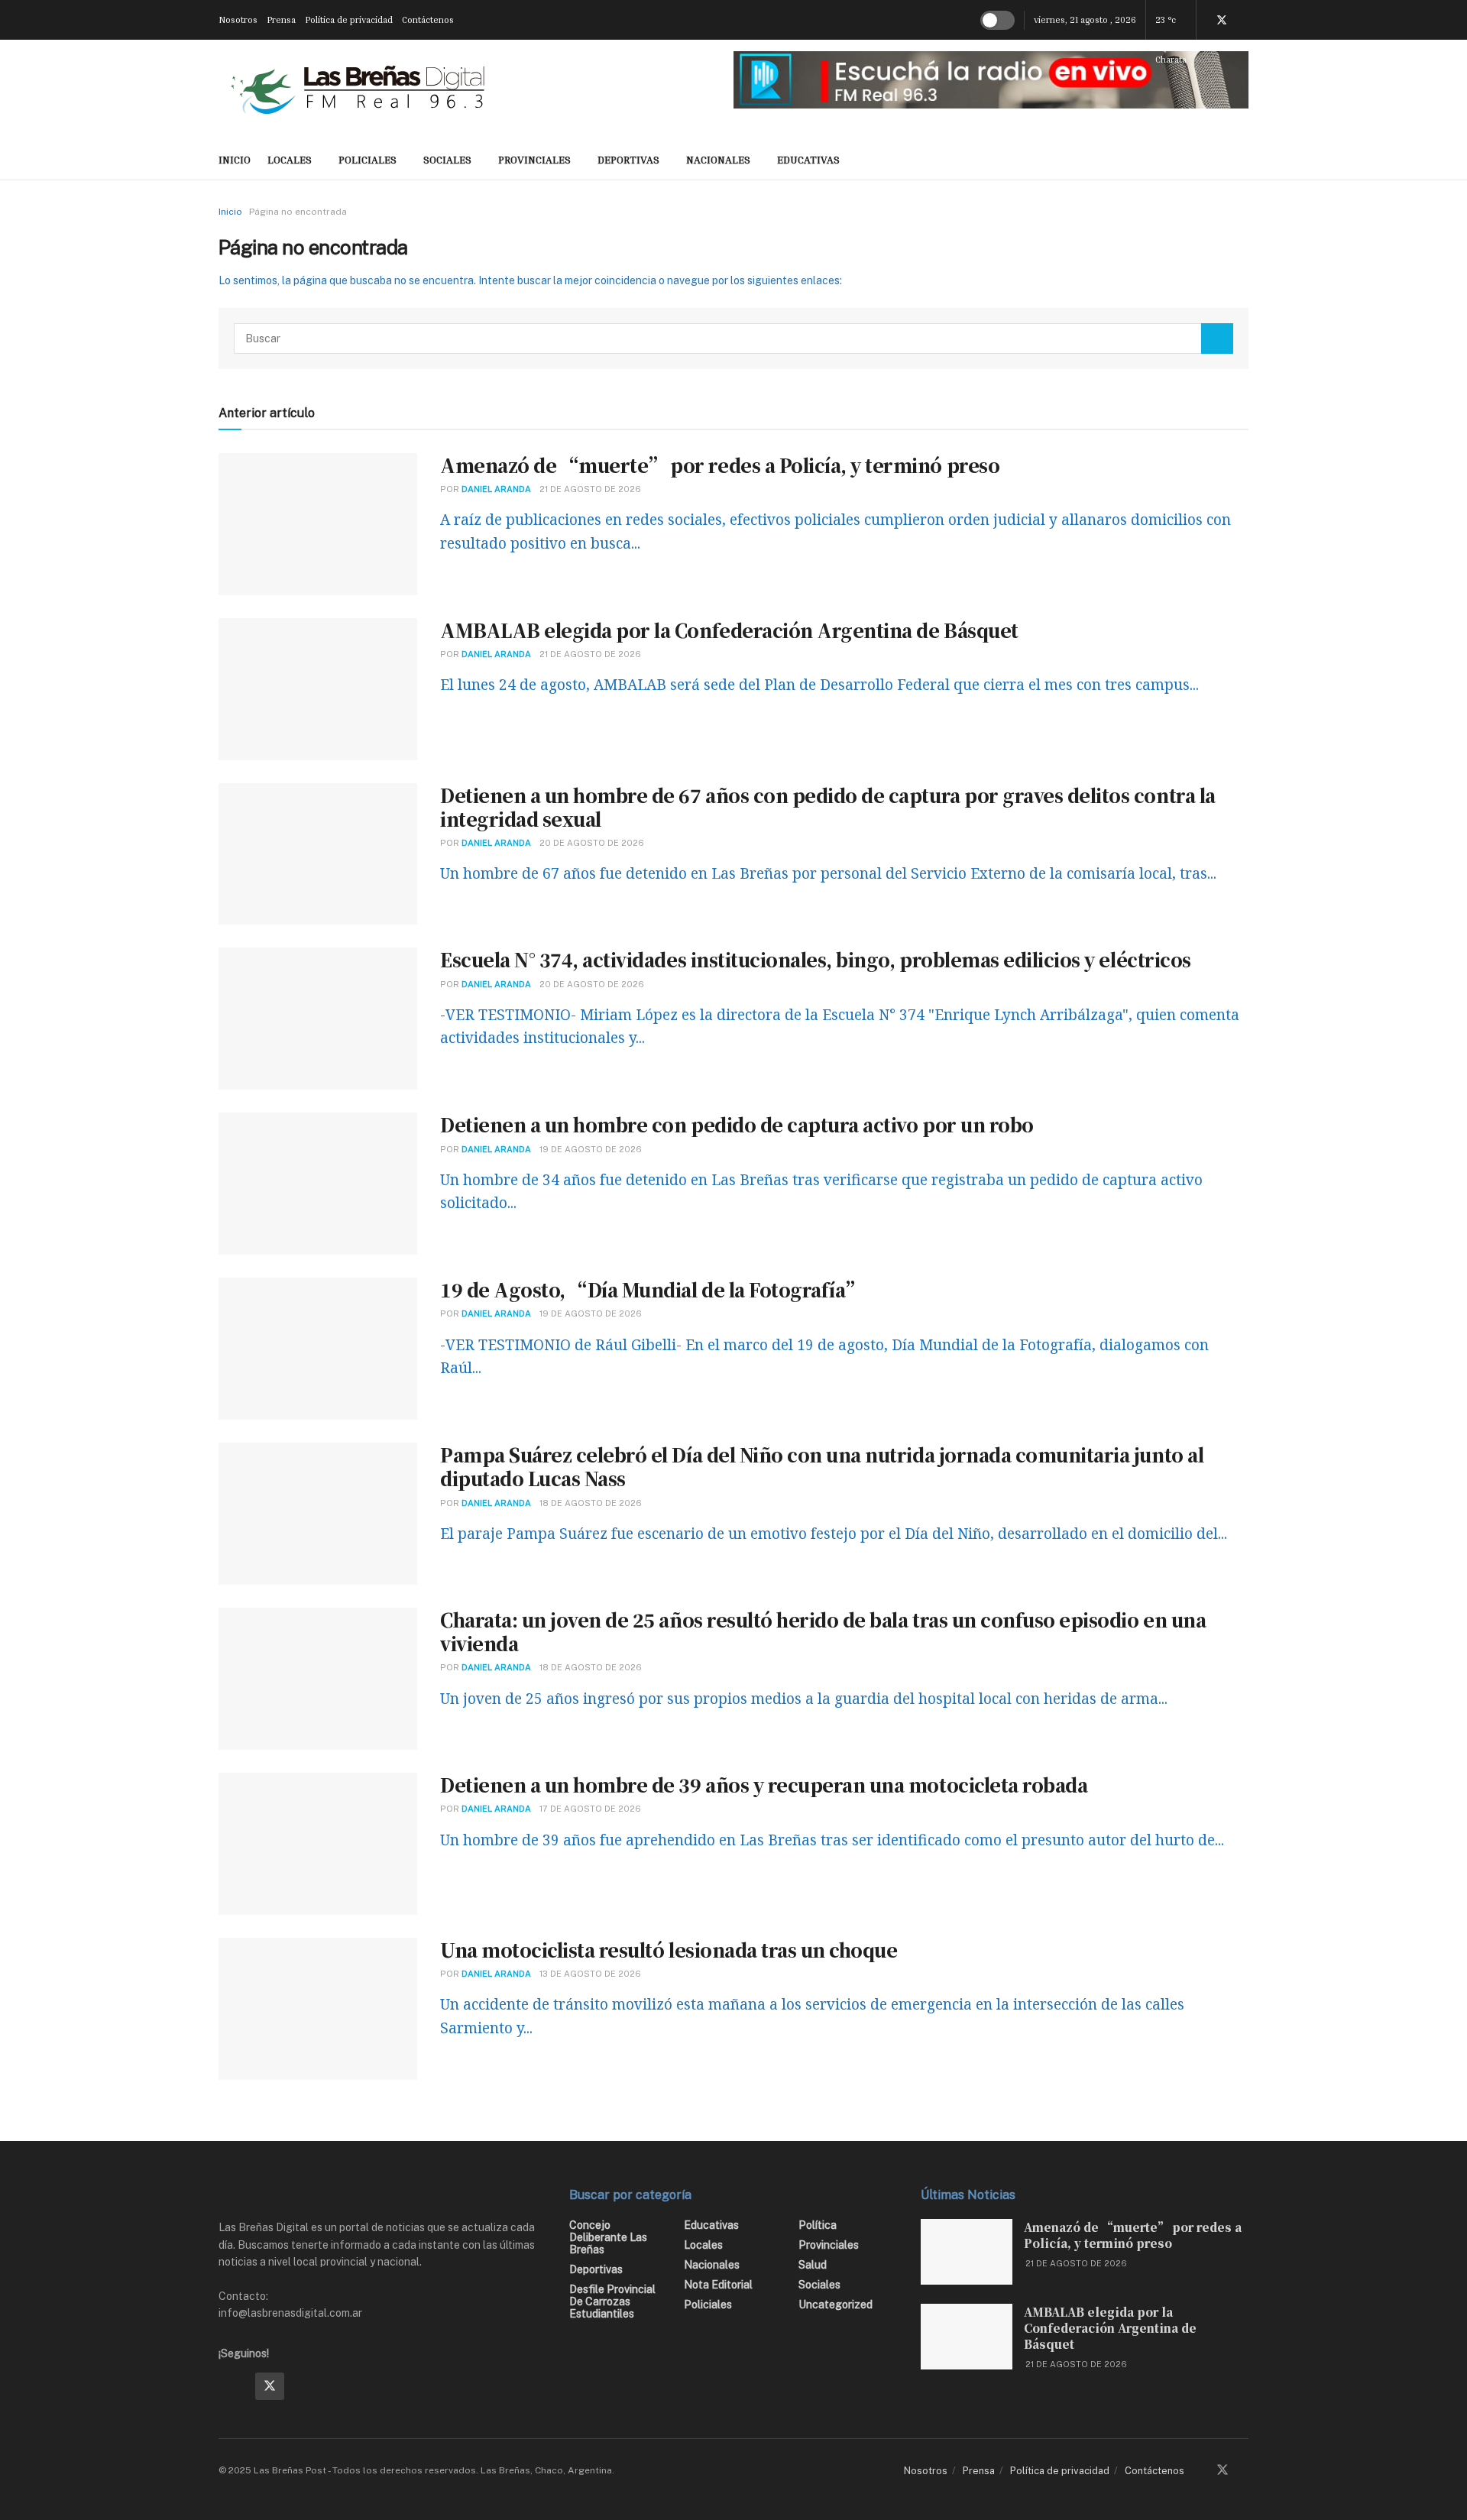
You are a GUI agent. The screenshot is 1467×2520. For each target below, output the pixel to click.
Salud (813, 2265)
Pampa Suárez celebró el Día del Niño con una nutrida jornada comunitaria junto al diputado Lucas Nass (822, 1466)
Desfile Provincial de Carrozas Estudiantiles (612, 2301)
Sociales (447, 159)
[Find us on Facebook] (233, 2386)
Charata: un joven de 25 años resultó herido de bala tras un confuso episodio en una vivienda (823, 1631)
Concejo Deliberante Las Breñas (608, 2237)
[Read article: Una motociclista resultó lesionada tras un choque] (318, 2009)
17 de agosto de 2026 (590, 1809)
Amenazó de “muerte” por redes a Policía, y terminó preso (720, 465)
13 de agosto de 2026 (590, 1974)
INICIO (235, 159)
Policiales (368, 159)
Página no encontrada (298, 212)
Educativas (808, 159)
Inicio (230, 212)
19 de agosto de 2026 (591, 1149)
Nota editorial (718, 2285)
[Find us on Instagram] (306, 2386)
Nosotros (238, 19)
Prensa (281, 19)
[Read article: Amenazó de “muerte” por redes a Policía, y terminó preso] (318, 524)
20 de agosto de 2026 (592, 843)
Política (818, 2225)
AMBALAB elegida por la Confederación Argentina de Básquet (729, 630)
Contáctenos (428, 19)
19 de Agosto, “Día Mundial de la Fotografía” (652, 1289)
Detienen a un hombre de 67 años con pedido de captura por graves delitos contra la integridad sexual (828, 807)
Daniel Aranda (496, 489)
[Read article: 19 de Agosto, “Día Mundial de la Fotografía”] (318, 1349)
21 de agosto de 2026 (590, 489)
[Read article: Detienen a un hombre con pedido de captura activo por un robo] (318, 1184)
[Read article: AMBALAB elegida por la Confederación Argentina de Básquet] (318, 689)
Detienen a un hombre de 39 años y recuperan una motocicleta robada (764, 1785)
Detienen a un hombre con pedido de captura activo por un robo (737, 1124)
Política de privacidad (349, 19)
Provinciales (534, 159)
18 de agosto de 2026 (591, 1503)
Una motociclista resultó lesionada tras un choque (669, 1950)
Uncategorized (836, 2305)
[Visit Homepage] (358, 89)
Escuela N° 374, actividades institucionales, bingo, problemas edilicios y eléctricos (816, 959)
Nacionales (718, 159)
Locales (290, 159)
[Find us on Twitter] (1222, 20)
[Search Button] (1217, 338)
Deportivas (628, 159)
